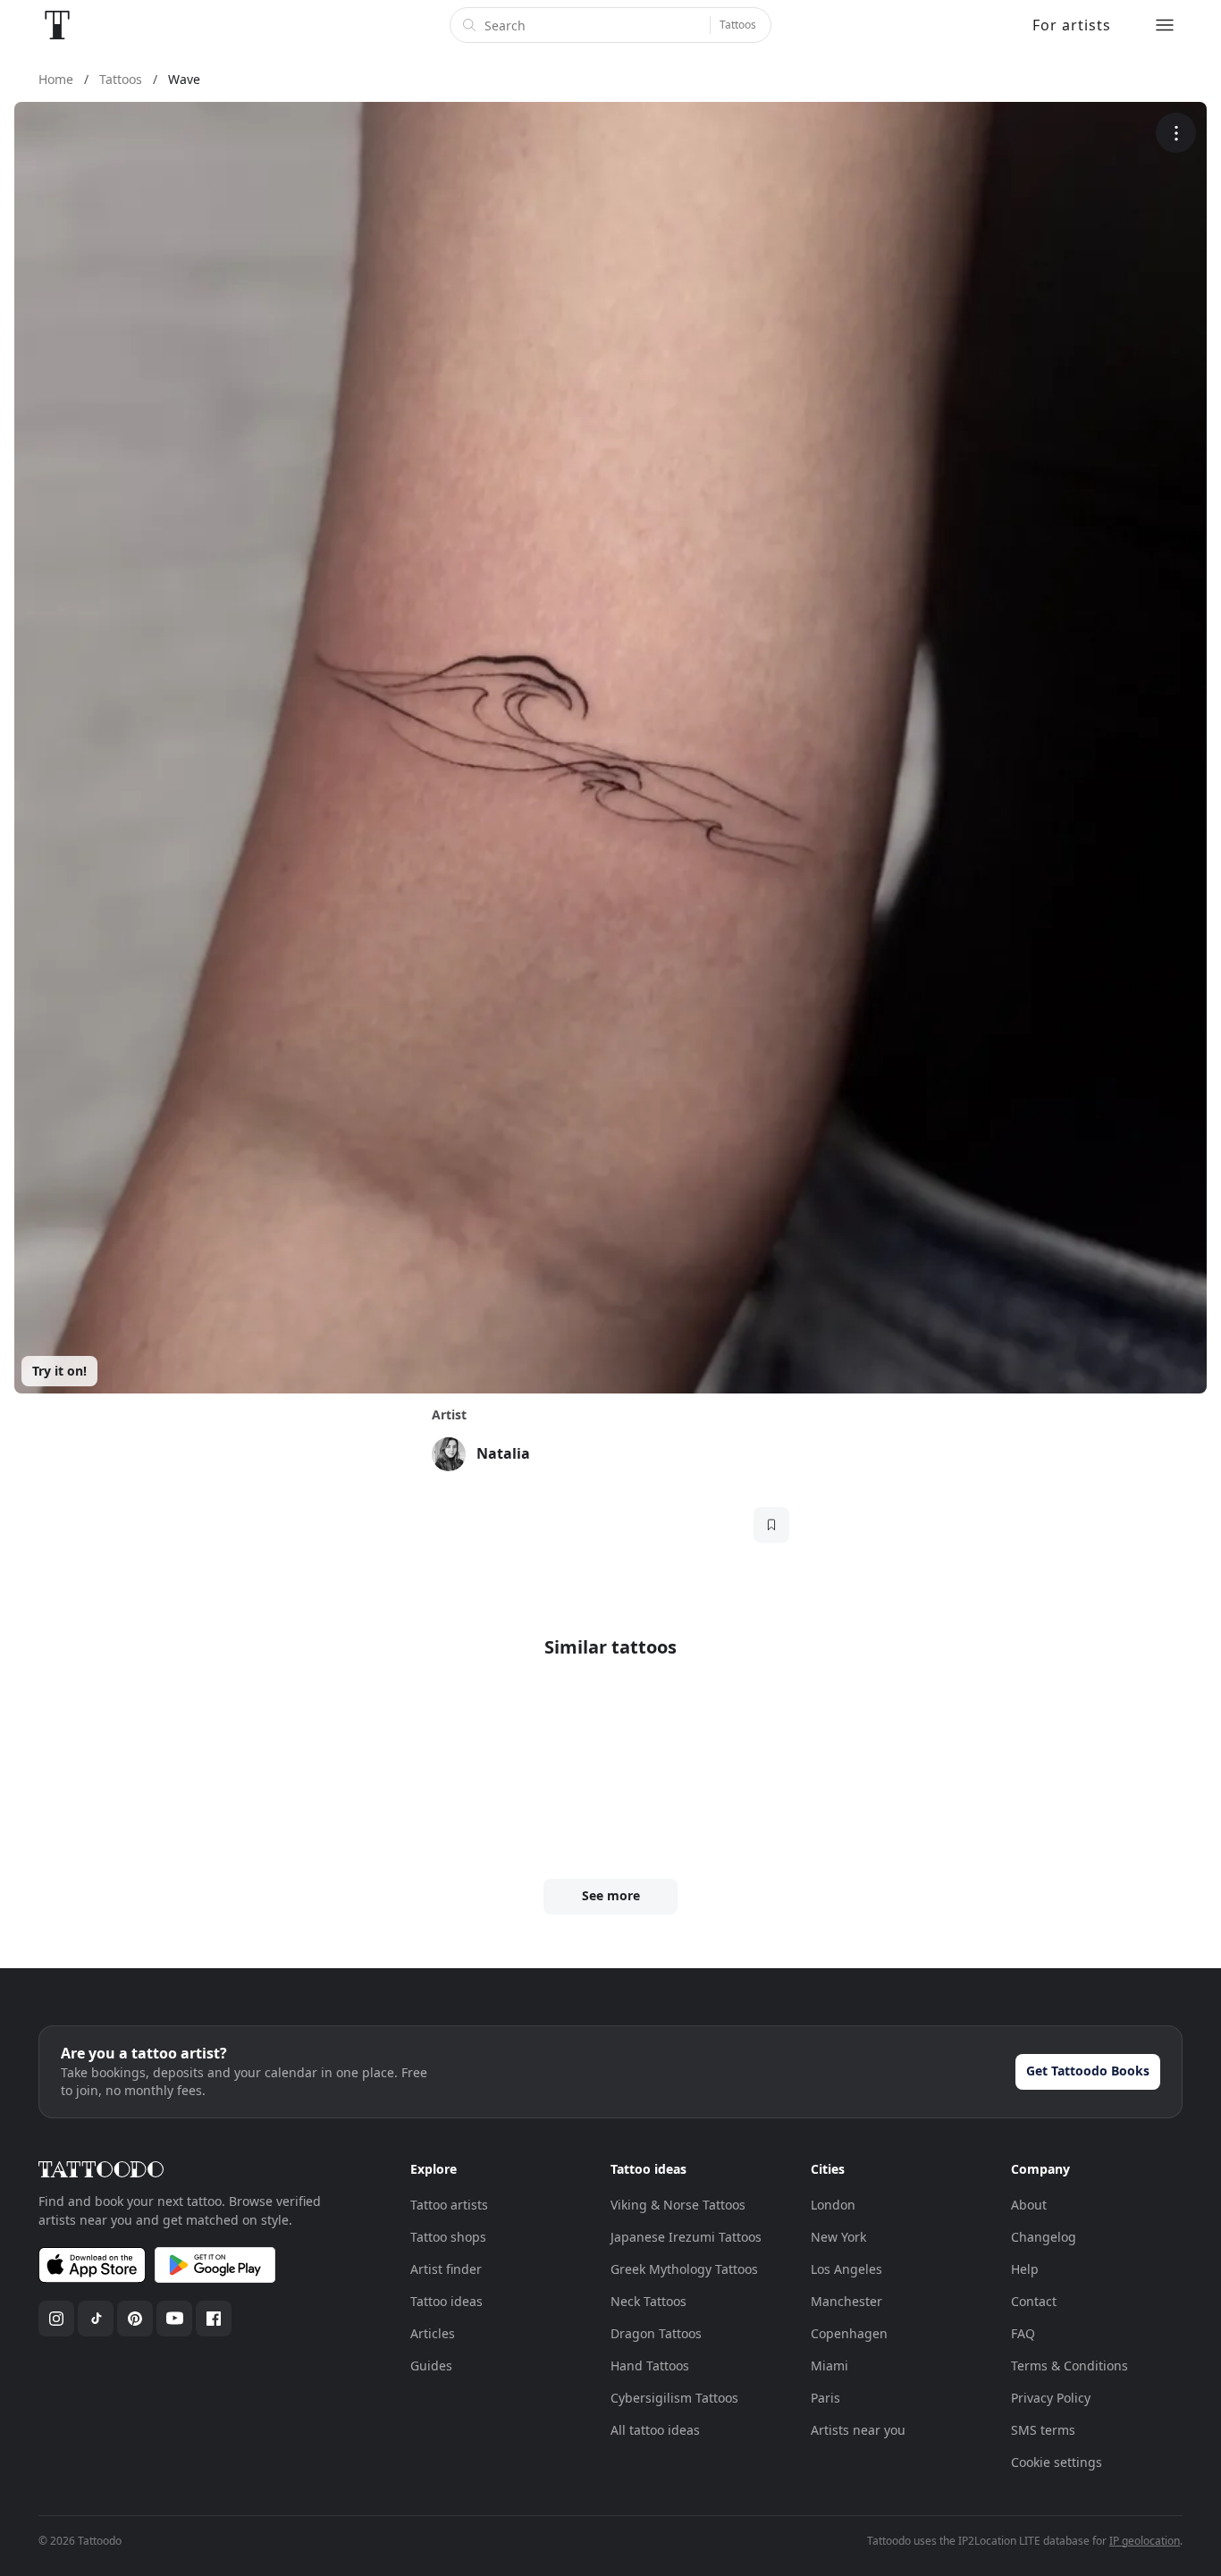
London (833, 2205)
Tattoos (738, 25)
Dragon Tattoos (656, 2333)
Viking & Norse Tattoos (678, 2205)
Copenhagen (849, 2333)
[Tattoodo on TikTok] (96, 2319)
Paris (825, 2398)
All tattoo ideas (655, 2430)
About (1029, 2205)
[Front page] (57, 25)
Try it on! (59, 1371)
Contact (1034, 2301)
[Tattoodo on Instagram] (56, 2319)
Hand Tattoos (650, 2366)
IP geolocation (1145, 2541)
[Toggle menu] (1165, 25)
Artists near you (858, 2430)
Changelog (1044, 2237)
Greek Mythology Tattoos (684, 2269)
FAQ (1023, 2333)
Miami (829, 2366)
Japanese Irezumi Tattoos (686, 2237)
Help (1025, 2269)
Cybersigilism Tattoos (674, 2398)
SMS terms (1043, 2430)
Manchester (846, 2301)
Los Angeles (846, 2269)
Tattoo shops (448, 2237)
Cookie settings (1057, 2462)
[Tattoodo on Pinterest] (135, 2319)
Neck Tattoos (648, 2301)
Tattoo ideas (446, 2301)
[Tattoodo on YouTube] (174, 2319)
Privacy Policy (1051, 2398)
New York (838, 2237)
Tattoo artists (449, 2205)
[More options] (1176, 133)
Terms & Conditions (1069, 2366)
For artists (1072, 25)
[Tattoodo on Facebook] (214, 2319)
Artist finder (446, 2269)
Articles (433, 2333)
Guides (431, 2366)
